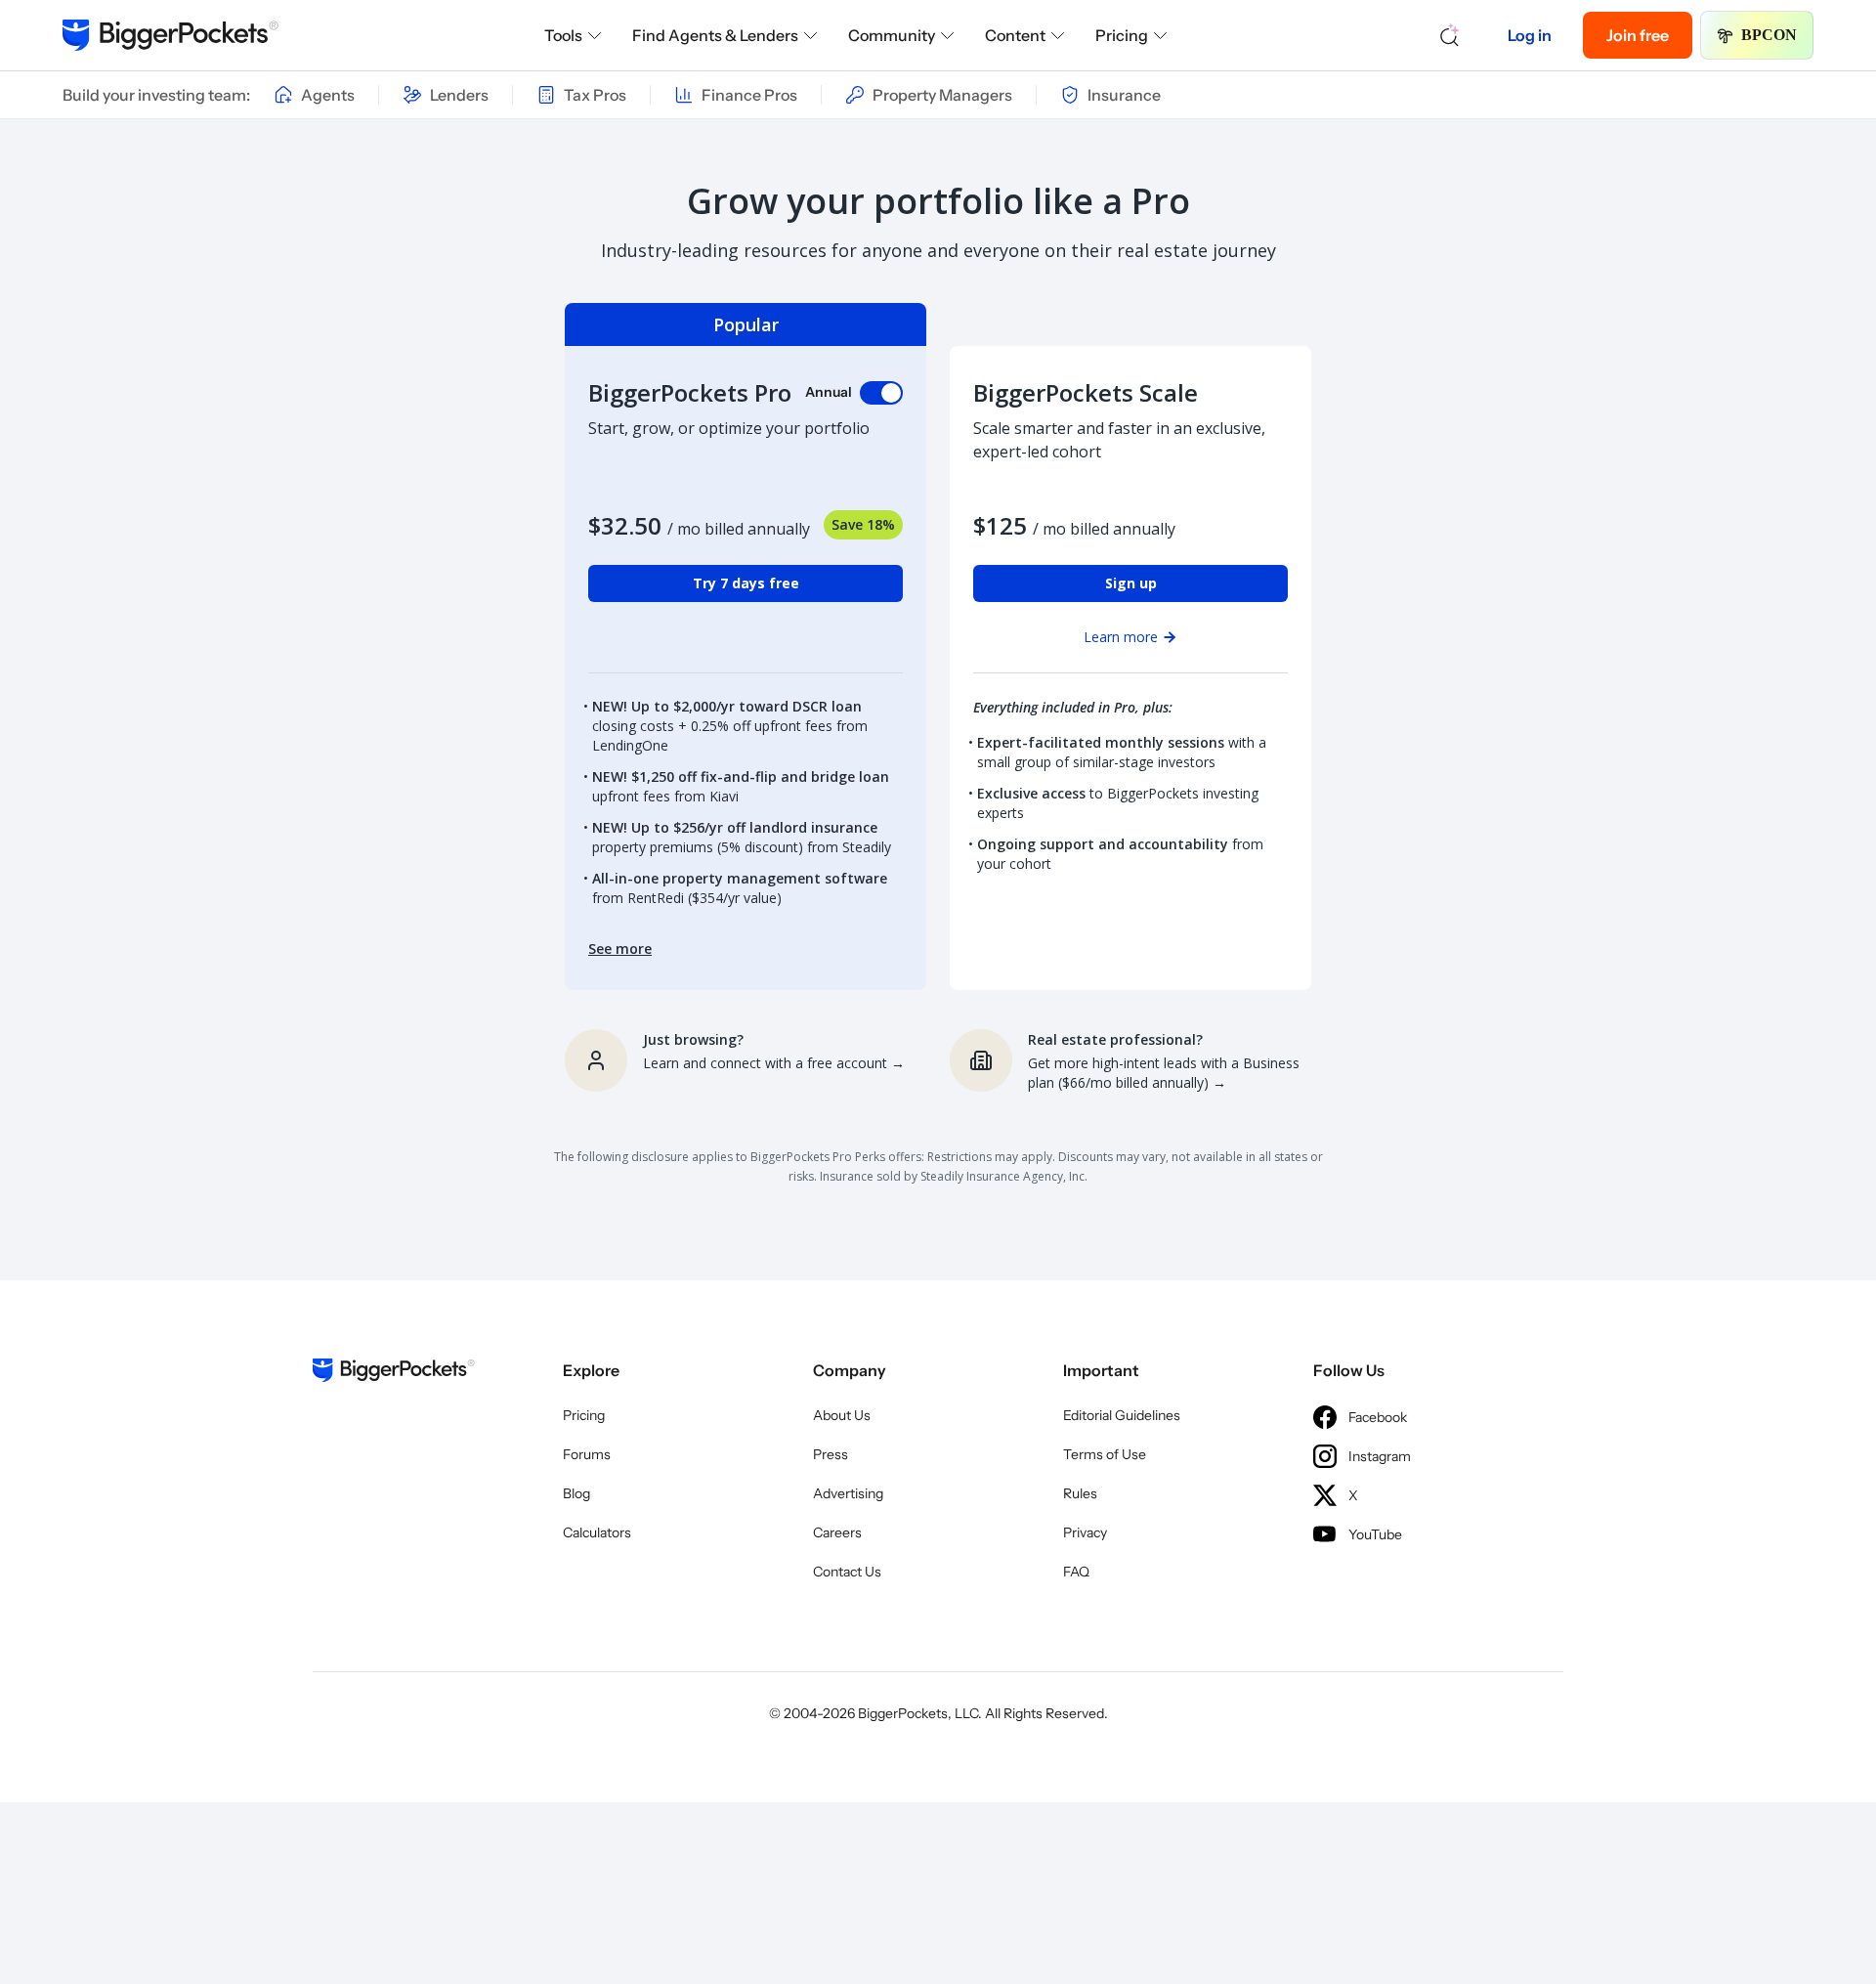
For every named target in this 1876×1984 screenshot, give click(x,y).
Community (892, 35)
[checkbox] (881, 393)
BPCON (1769, 35)
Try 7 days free (746, 583)
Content (1015, 35)
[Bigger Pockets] (171, 35)
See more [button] (620, 949)
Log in (1530, 35)
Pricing (1122, 35)
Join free (1638, 35)
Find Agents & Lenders (715, 35)
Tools (563, 35)
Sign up (1131, 583)
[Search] (1450, 35)
